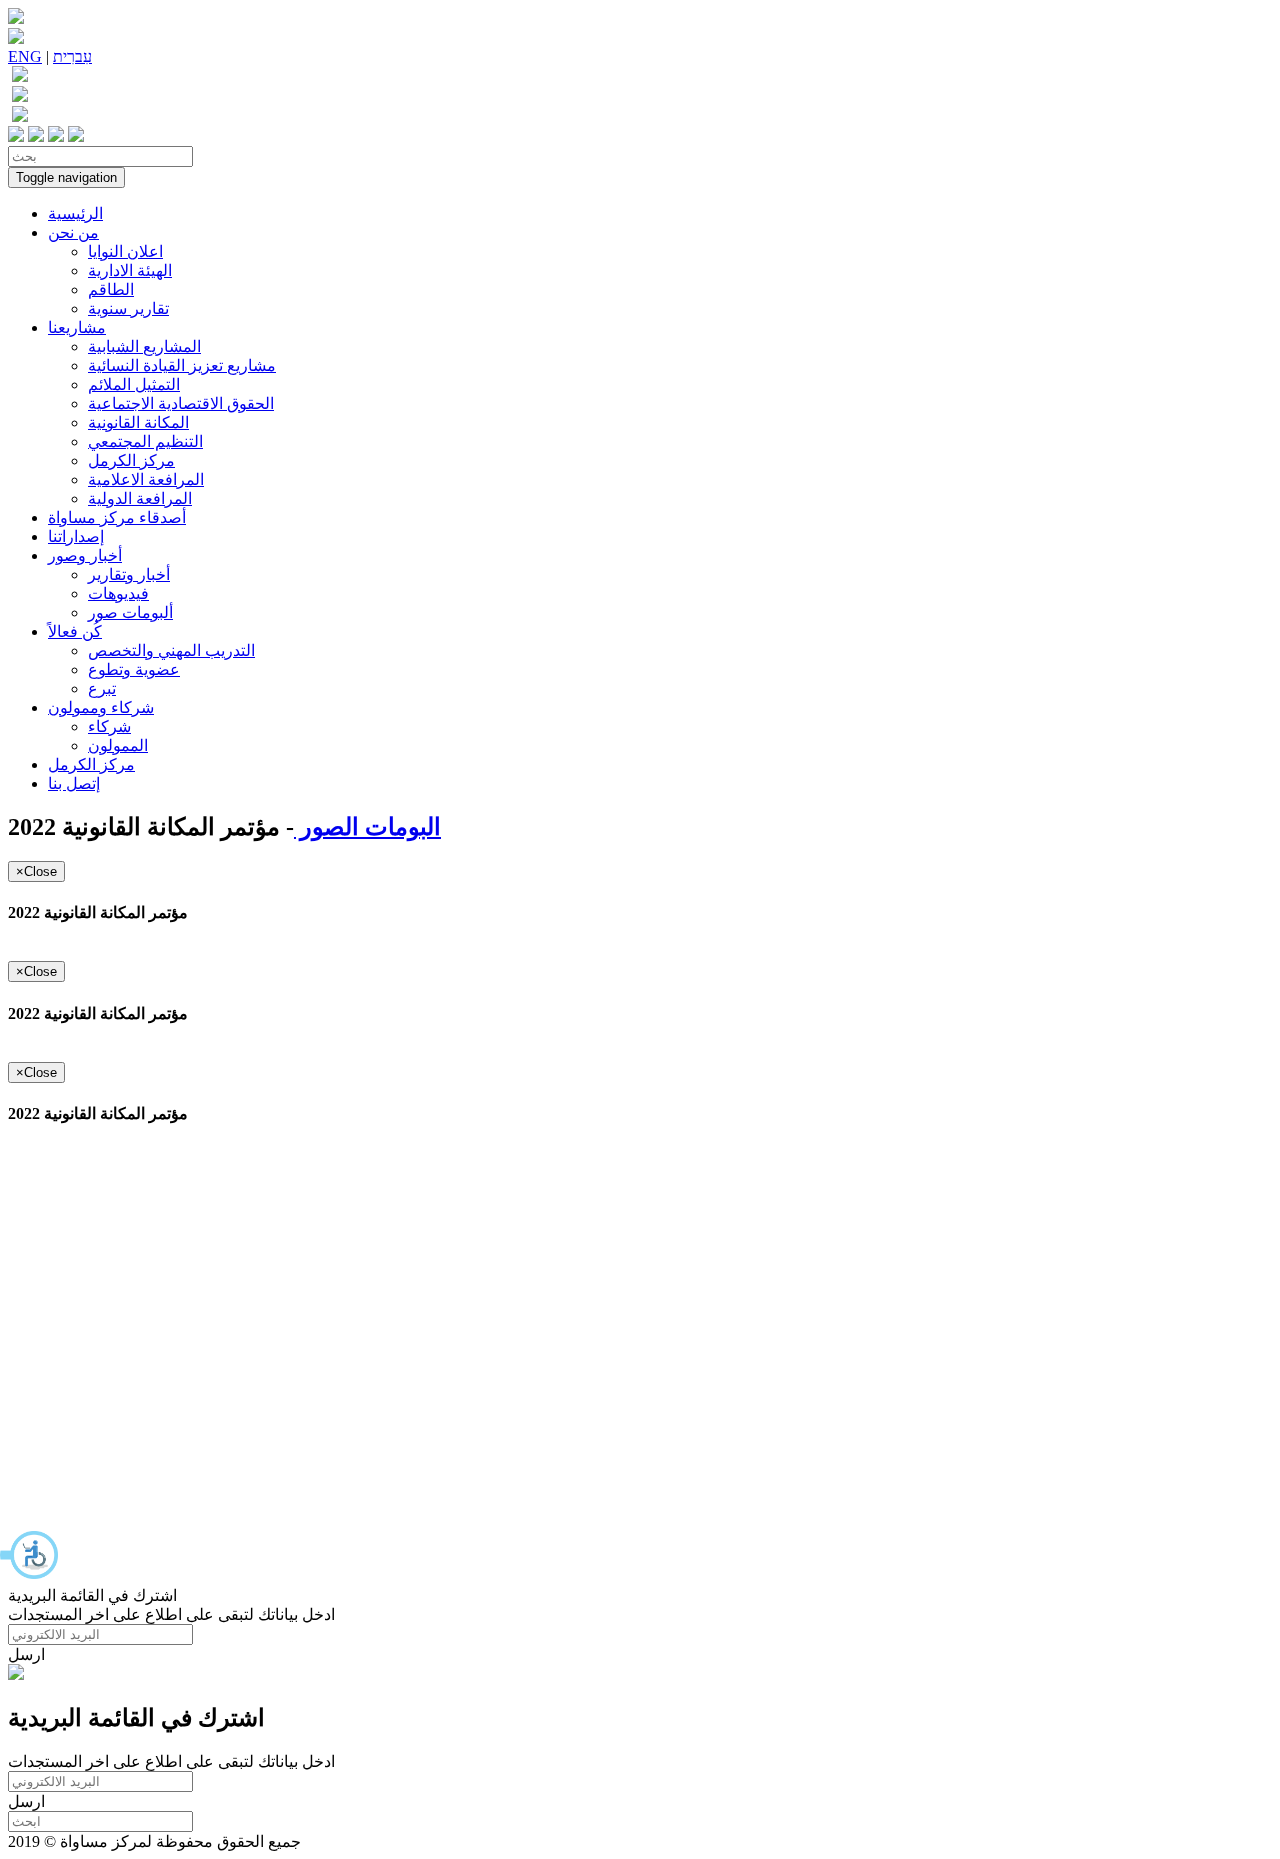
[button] (30, 1555)
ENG (25, 56)
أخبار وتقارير (129, 574)
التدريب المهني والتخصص (171, 650)
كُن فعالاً (75, 631)
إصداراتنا (76, 536)
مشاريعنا (77, 327)
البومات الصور (367, 827)
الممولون (118, 745)
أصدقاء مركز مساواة (117, 517)
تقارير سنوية (128, 308)
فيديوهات (118, 593)
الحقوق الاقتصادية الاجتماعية (181, 403)
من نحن (73, 232)
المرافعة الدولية (140, 498)
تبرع (102, 688)
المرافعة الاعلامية (146, 479)
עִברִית (72, 56)
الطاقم (111, 289)
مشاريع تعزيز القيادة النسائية (182, 365)
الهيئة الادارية (130, 270)
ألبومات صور (130, 612)
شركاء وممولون (101, 707)
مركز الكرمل (131, 460)
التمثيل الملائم (134, 384)
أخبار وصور (85, 555)
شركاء (109, 726)
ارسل (26, 1654)
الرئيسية (75, 213)
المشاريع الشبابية (144, 346)
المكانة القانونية (138, 422)
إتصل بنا (74, 783)
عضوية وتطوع (134, 669)
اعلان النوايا (125, 251)
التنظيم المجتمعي (145, 441)
